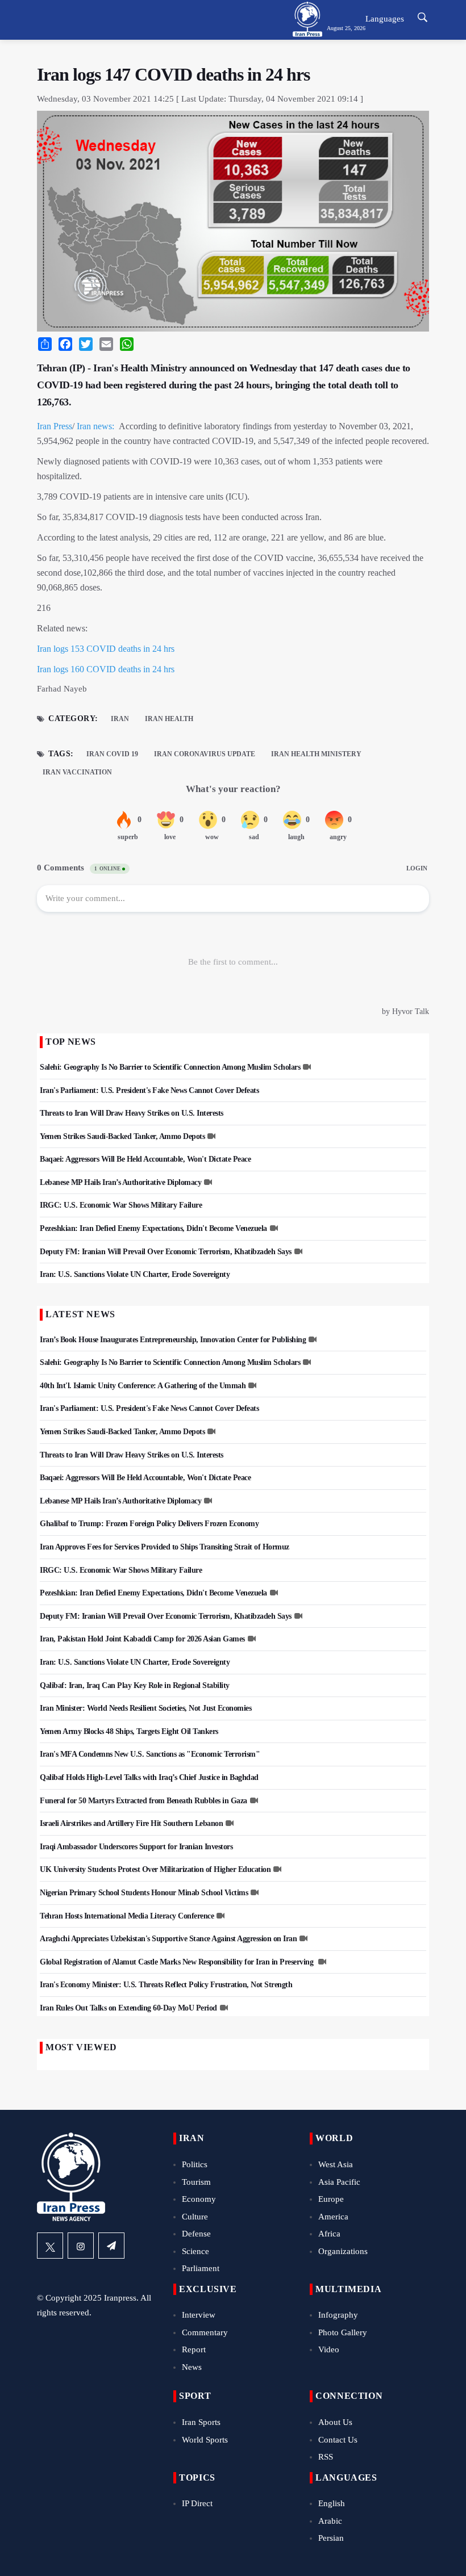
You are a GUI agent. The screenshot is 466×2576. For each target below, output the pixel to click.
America (333, 2217)
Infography (338, 2315)
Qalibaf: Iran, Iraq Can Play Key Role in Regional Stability (135, 1685)
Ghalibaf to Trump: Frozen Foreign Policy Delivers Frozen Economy (149, 1524)
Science (195, 2251)
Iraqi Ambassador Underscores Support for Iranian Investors (136, 1847)
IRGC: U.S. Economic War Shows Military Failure (121, 1205)
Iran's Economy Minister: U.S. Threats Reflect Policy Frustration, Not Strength (166, 1985)
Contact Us (338, 2440)
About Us (335, 2422)
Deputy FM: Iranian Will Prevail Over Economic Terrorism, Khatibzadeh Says (166, 1252)
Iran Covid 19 (112, 754)
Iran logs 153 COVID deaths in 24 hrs (106, 649)
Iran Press (55, 426)
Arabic (330, 2521)
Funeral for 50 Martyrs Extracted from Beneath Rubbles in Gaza (143, 1801)
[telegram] (111, 2246)
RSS (326, 2457)
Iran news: (95, 426)
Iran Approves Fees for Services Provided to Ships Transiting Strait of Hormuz (165, 1547)
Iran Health (169, 719)
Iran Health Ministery (316, 754)
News (192, 2367)
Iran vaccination (77, 772)
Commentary (205, 2332)
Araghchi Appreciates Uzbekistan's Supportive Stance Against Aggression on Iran (168, 1939)
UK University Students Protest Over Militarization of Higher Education (155, 1869)
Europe (331, 2199)
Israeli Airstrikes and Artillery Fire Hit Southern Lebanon (131, 1823)
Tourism (196, 2182)
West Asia (336, 2164)
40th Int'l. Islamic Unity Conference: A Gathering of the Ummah (143, 1386)
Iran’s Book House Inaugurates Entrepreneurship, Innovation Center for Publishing (173, 1340)
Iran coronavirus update (205, 754)
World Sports (205, 2440)
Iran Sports (201, 2422)
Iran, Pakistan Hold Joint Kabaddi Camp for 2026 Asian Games (142, 1639)
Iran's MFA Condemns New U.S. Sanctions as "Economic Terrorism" (150, 1754)
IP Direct (197, 2503)
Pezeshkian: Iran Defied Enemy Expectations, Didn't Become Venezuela (153, 1228)
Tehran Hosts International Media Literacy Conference (127, 1916)
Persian (331, 2538)
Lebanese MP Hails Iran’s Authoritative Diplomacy (120, 1182)
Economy (199, 2199)
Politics (195, 2164)
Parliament (201, 2268)
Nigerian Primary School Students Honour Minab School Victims (144, 1893)
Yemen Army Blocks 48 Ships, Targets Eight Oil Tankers (129, 1731)
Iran (120, 719)
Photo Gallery (343, 2332)
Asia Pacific (339, 2182)
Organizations (343, 2251)
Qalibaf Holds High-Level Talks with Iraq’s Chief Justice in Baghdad (149, 1777)
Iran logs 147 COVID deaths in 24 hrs (173, 74)
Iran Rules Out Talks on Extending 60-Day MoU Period (128, 2008)
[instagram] (81, 2246)
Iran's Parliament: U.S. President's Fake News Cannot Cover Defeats (149, 1090)
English (332, 2503)
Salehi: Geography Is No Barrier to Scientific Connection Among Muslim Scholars (170, 1067)
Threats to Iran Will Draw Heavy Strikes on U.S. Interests (132, 1113)
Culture (195, 2217)
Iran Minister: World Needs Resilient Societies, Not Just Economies (145, 1708)
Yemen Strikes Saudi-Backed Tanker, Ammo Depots (122, 1136)
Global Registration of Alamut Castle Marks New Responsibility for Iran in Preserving (178, 1962)
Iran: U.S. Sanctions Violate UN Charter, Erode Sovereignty (135, 1274)
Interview (199, 2315)
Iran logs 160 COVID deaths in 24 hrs (106, 669)
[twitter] (50, 2246)
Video (329, 2349)
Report (194, 2349)
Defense (196, 2234)
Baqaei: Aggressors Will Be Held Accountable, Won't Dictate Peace (145, 1159)
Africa (329, 2234)
